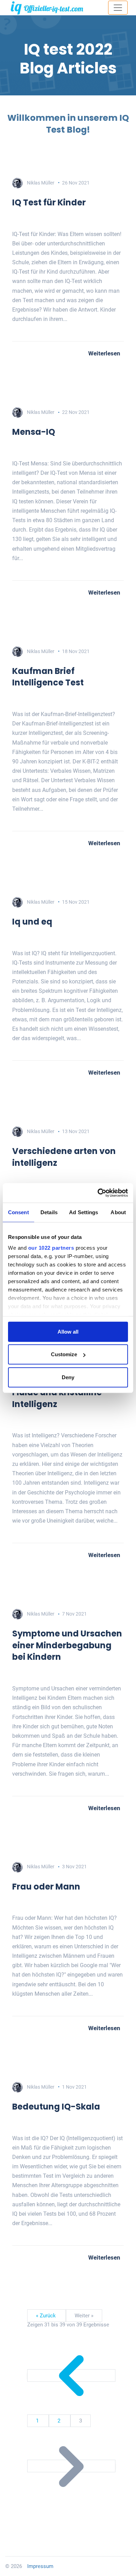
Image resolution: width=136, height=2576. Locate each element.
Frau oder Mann (46, 1887)
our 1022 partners (51, 1248)
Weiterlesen (104, 353)
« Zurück (47, 2316)
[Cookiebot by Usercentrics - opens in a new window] (98, 1193)
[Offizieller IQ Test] (47, 8)
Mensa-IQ (34, 432)
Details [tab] (49, 1212)
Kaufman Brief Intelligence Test (48, 677)
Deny (68, 1377)
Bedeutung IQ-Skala (56, 2107)
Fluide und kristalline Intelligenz (57, 1398)
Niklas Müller (41, 183)
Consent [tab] (18, 1212)
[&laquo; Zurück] (71, 2375)
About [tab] (118, 1212)
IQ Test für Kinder (49, 202)
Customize (64, 1354)
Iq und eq (32, 922)
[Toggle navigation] (118, 8)
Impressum (40, 2566)
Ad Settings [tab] (84, 1212)
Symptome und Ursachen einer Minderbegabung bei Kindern (67, 1645)
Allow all (68, 1331)
